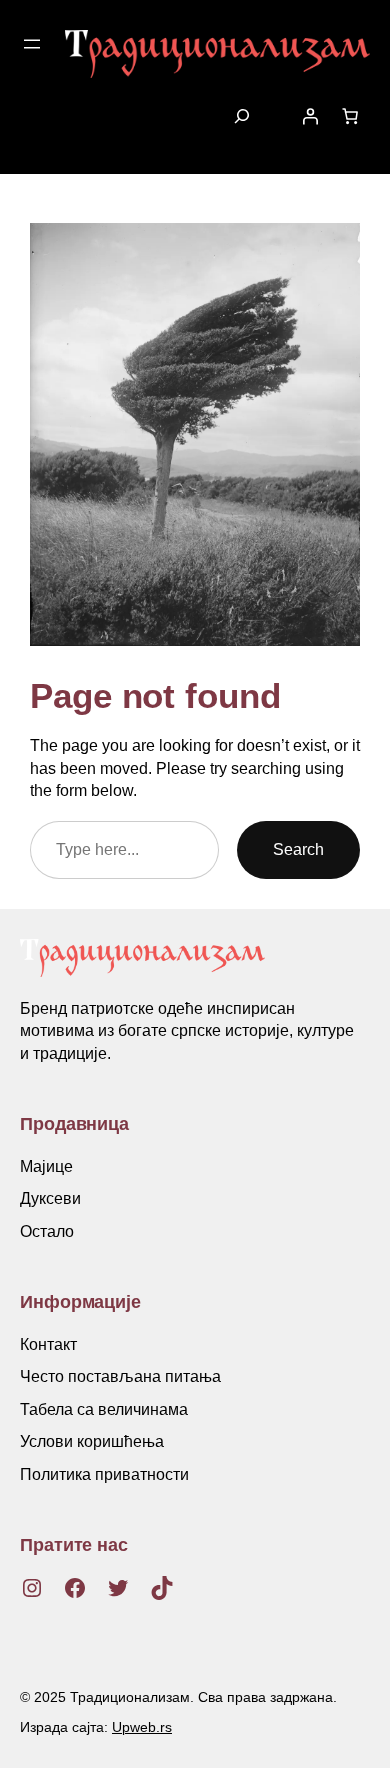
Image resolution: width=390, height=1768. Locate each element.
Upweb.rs (142, 1727)
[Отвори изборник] (32, 44)
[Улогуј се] (310, 116)
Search (298, 849)
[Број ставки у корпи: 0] (350, 116)
